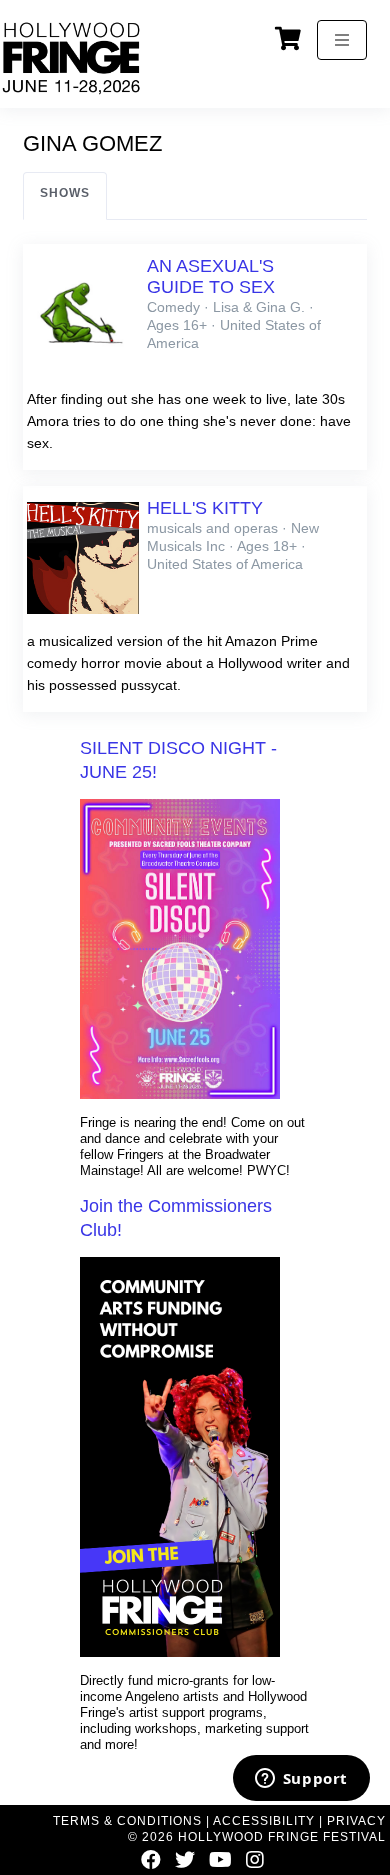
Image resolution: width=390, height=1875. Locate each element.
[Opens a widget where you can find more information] (301, 1780)
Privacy (356, 1821)
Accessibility (264, 1821)
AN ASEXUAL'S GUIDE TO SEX (211, 276)
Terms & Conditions (127, 1821)
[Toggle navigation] (342, 40)
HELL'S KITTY (205, 508)
